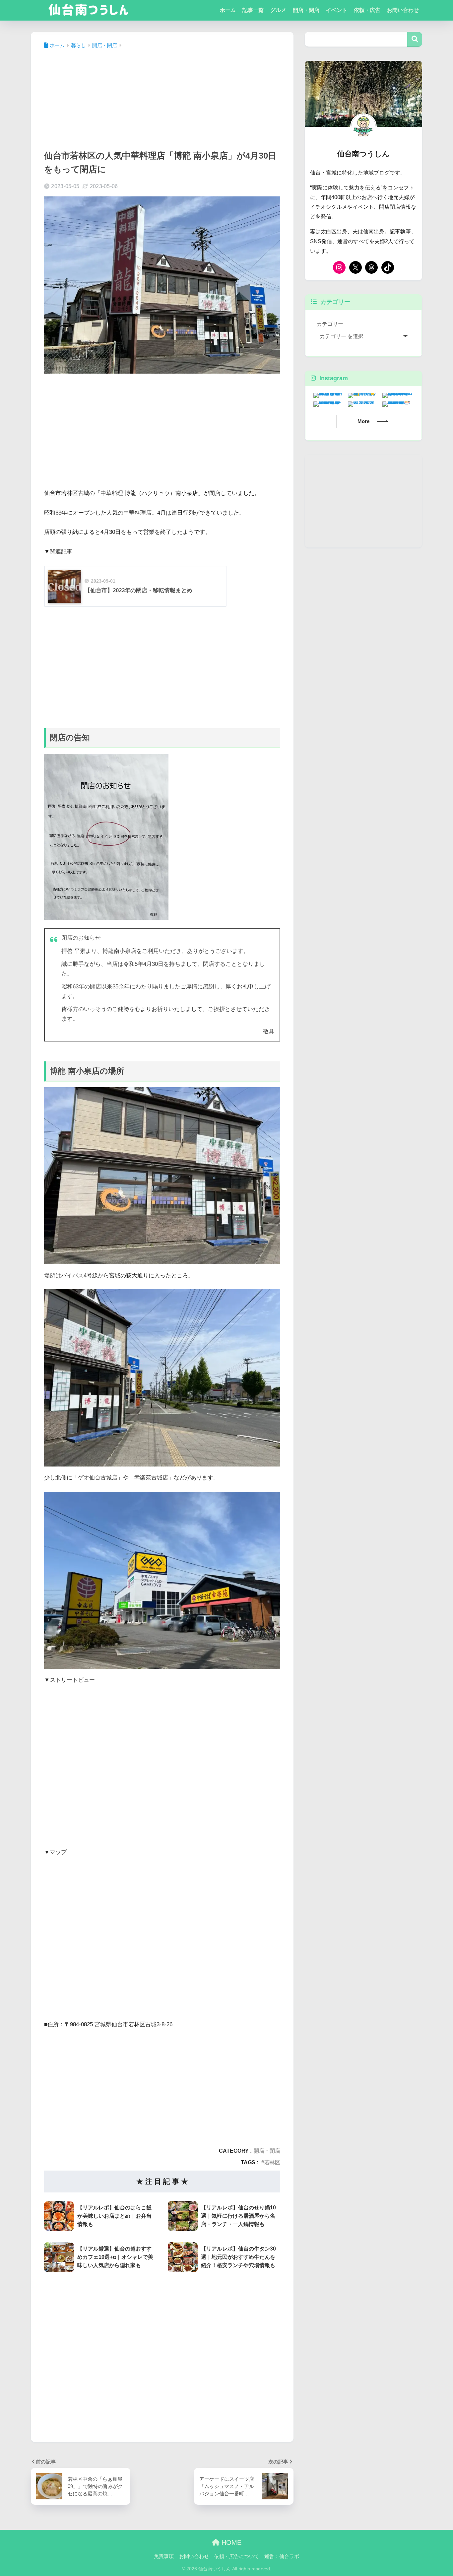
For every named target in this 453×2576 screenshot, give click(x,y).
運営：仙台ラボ (282, 2556)
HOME (230, 2542)
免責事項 (164, 2556)
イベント (337, 10)
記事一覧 (253, 10)
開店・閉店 (306, 10)
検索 (415, 39)
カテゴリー (330, 324)
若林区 (272, 2162)
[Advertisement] (162, 97)
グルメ (278, 10)
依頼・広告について (237, 2556)
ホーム (228, 10)
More (363, 421)
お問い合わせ (403, 10)
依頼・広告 (367, 10)
